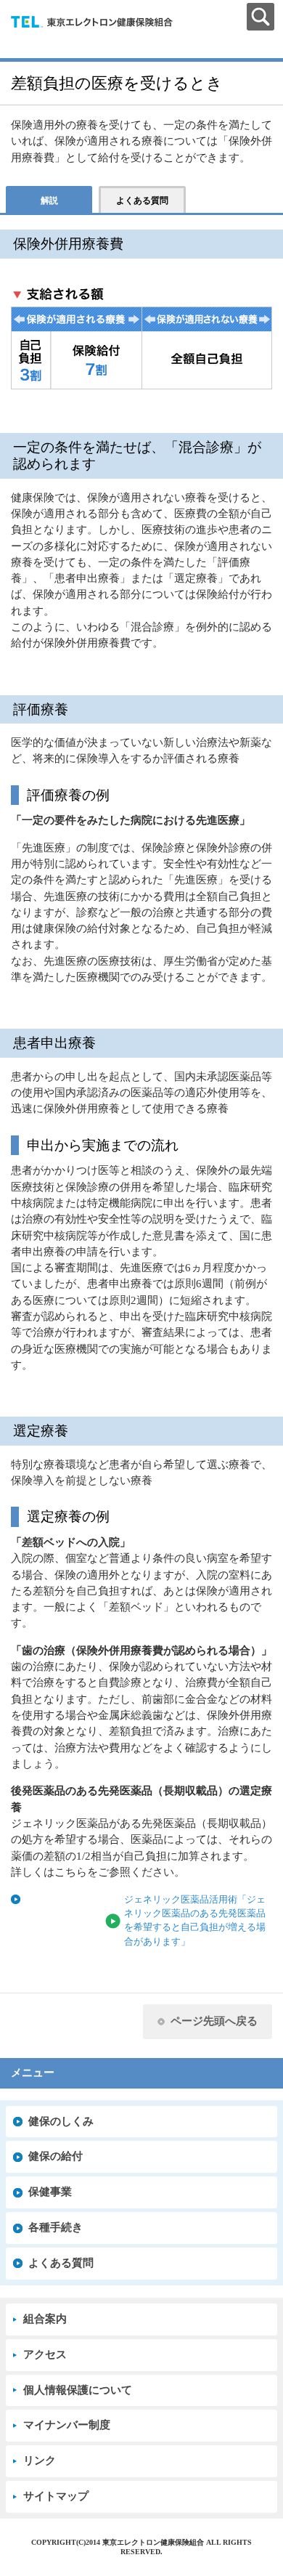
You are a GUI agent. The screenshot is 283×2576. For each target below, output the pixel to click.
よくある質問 (61, 2263)
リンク (40, 2460)
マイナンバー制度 (67, 2425)
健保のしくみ (61, 2121)
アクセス (45, 2354)
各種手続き (56, 2227)
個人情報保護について (78, 2390)
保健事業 (50, 2192)
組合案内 (45, 2319)
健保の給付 (56, 2156)
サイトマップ (56, 2496)
